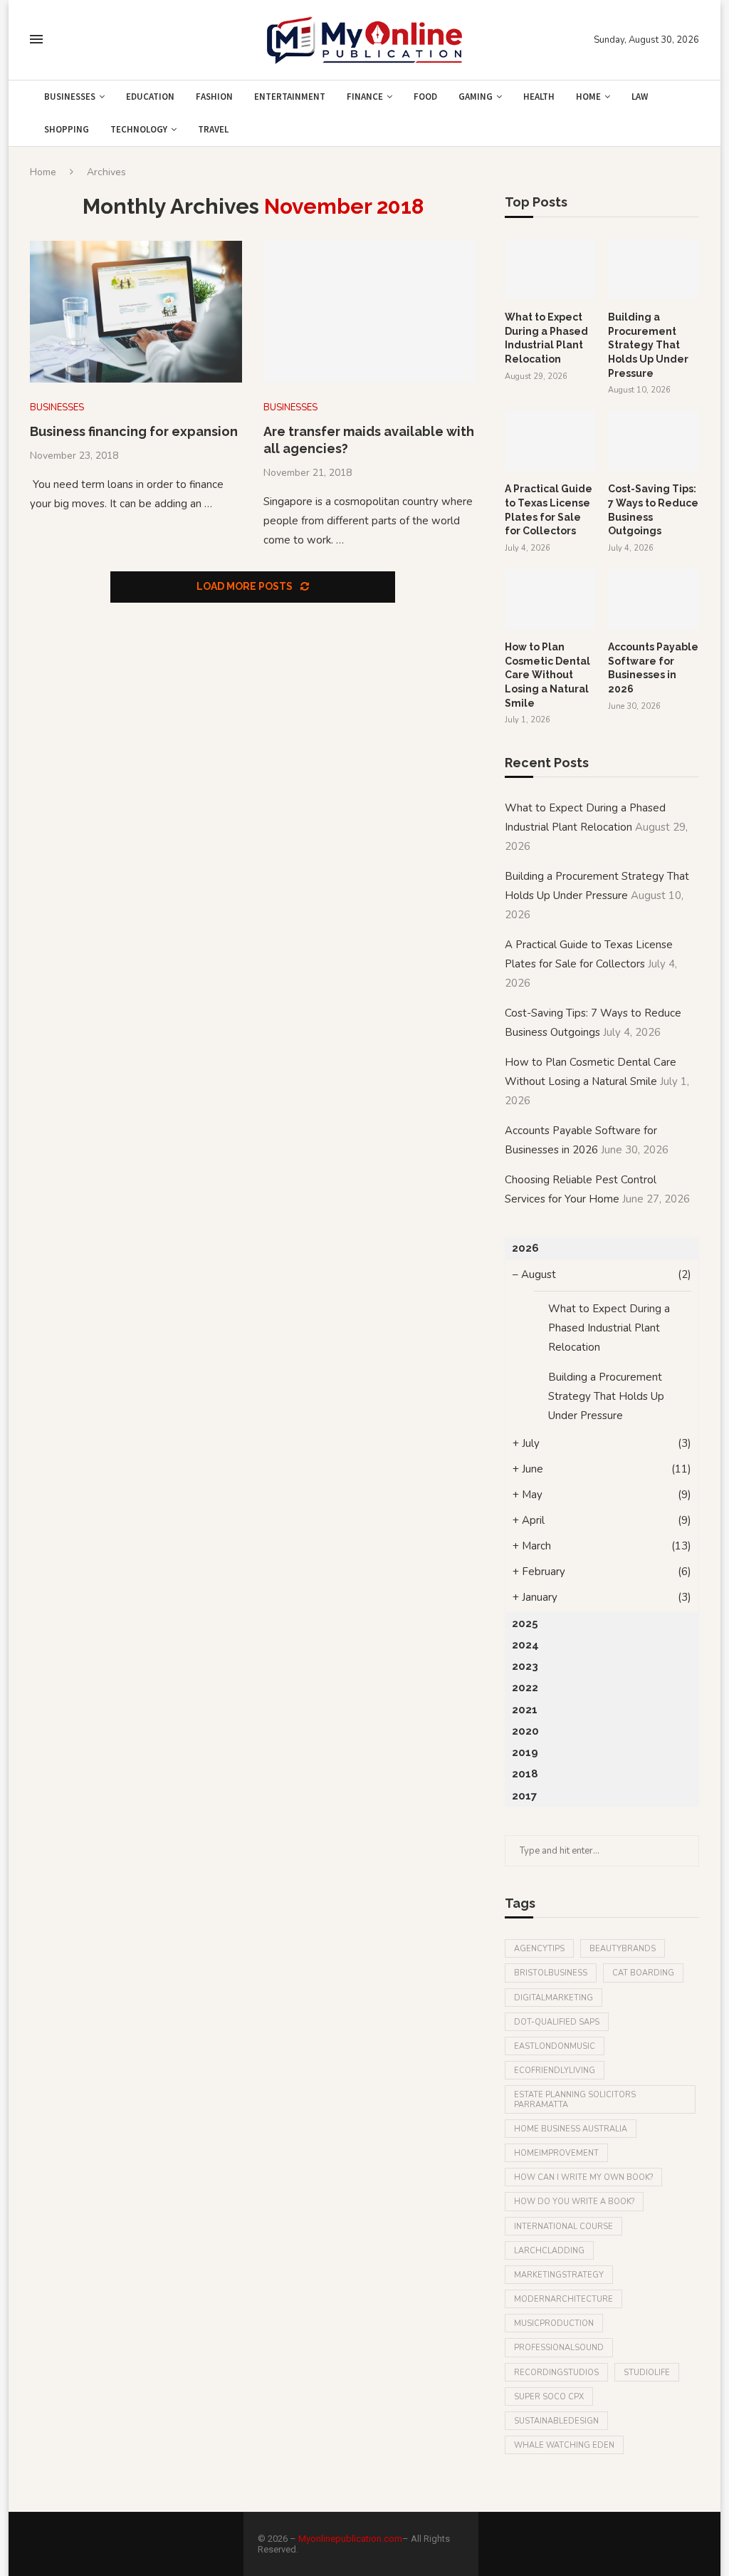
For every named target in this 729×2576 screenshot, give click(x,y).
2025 (525, 1624)
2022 (525, 1688)
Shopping (67, 129)
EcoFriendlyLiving (555, 2071)
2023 (525, 1666)
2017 (524, 1796)
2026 (525, 1248)
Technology (139, 129)
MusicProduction (554, 2323)
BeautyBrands (623, 1949)
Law (640, 97)
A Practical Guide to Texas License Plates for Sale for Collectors (549, 510)
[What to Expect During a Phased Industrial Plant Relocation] (550, 269)
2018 (525, 1774)
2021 (525, 1710)
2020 (525, 1731)
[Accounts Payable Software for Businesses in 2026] (654, 599)
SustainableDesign (556, 2421)
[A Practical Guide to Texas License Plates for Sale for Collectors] (550, 441)
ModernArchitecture (563, 2299)
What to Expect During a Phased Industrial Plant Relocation (546, 338)
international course (563, 2227)
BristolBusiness (551, 1973)
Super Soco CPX (549, 2397)
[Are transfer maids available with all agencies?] (369, 312)
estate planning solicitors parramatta (575, 2099)
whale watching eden (564, 2445)
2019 (525, 1752)
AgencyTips (539, 1949)
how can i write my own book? (583, 2177)
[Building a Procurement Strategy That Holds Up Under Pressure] (654, 269)
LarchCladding (549, 2251)
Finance (365, 97)
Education (150, 97)
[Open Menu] (36, 39)
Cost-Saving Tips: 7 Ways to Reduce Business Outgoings (653, 510)
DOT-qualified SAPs (557, 2022)
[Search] (64, 40)
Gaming (476, 97)
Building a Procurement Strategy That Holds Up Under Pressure (648, 345)
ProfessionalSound (559, 2348)
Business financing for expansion (134, 431)
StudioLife (647, 2373)
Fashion (214, 97)
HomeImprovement (556, 2153)
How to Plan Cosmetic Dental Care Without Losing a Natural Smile (547, 675)
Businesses (70, 97)
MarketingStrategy (559, 2275)
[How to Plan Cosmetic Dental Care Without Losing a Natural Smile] (550, 599)
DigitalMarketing (554, 1998)
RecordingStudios (556, 2373)
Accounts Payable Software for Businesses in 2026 (653, 668)
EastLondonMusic (555, 2046)
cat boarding (643, 1973)
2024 (525, 1645)
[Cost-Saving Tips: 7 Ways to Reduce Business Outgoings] (654, 441)
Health (539, 97)
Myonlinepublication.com (350, 2539)
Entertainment (290, 97)
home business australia (571, 2129)
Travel (213, 129)
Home (588, 97)
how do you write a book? (574, 2202)
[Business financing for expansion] (136, 312)
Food (425, 97)
